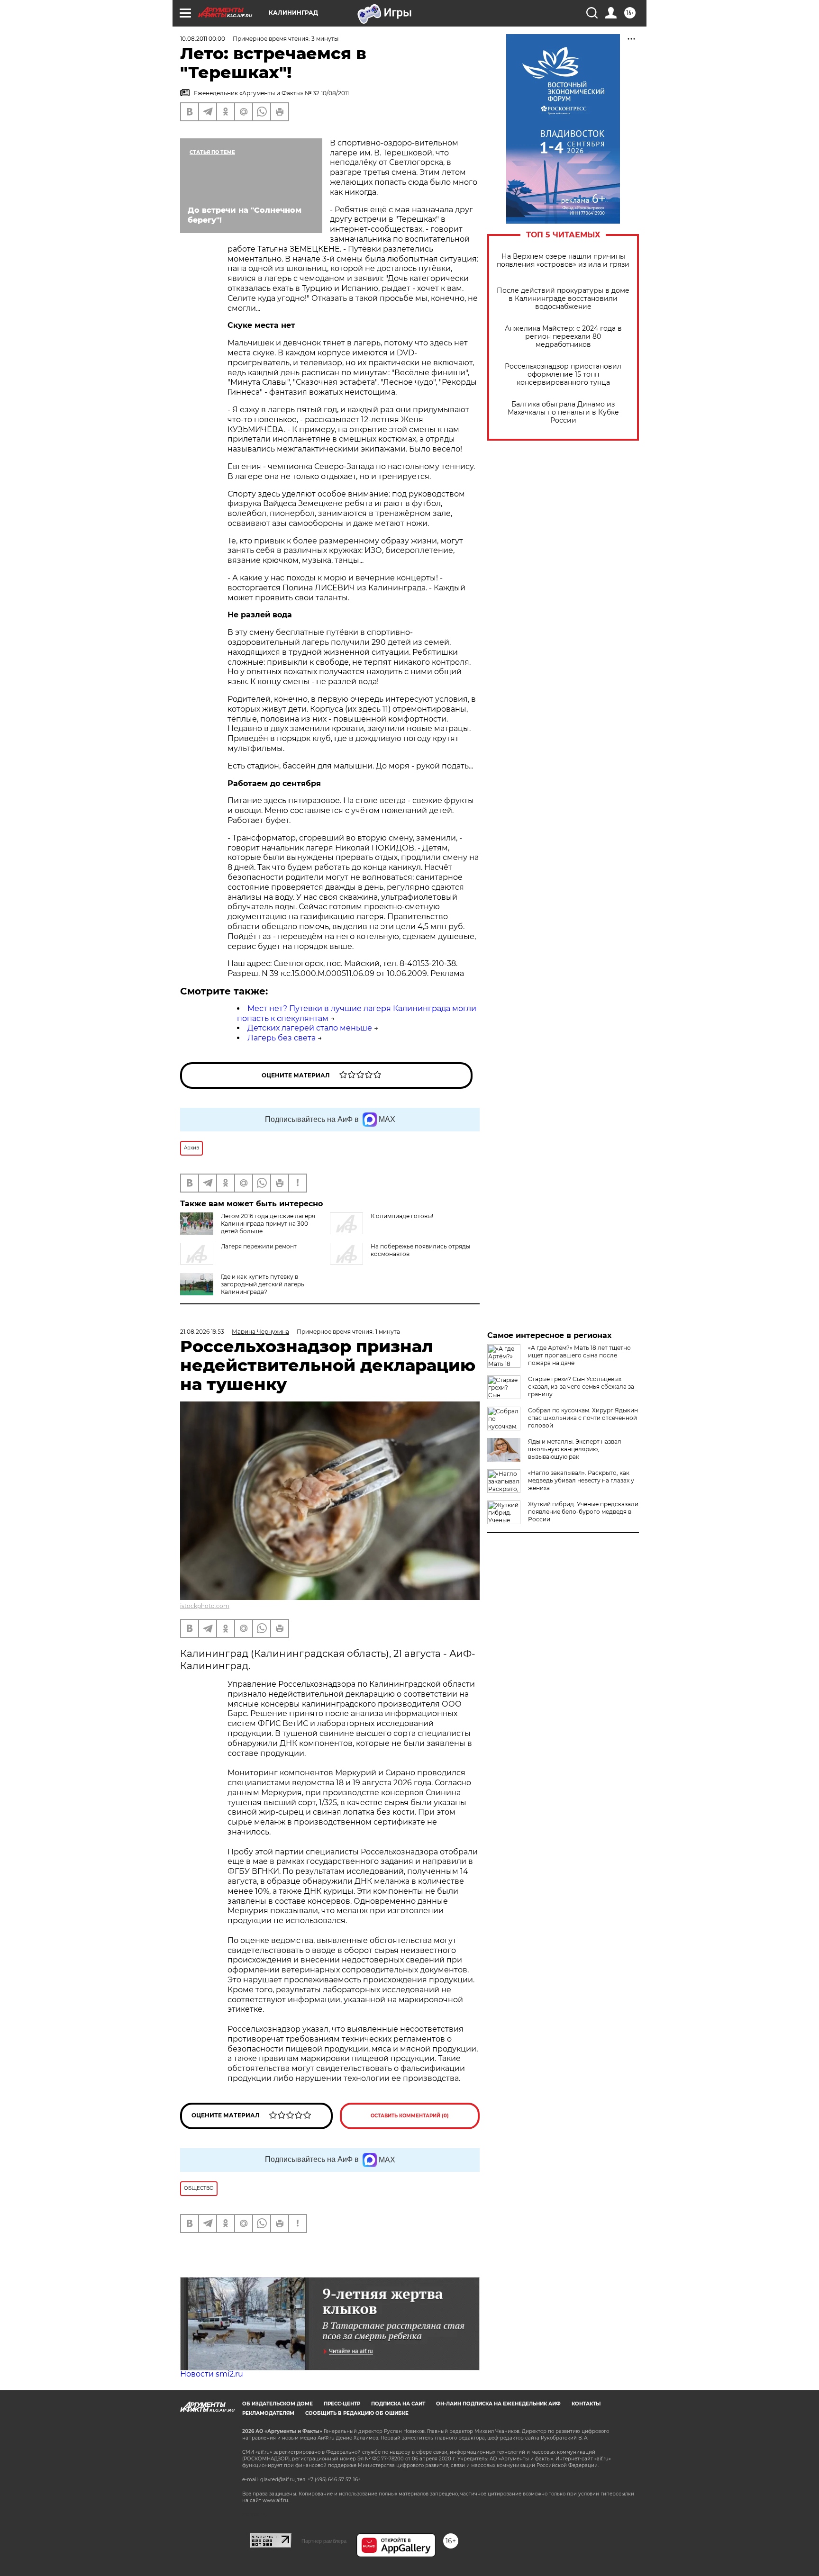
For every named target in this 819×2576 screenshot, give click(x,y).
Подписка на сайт (398, 2404)
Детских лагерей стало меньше (310, 1028)
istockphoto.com (205, 1606)
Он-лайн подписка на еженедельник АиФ (498, 2404)
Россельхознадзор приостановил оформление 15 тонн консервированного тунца (563, 375)
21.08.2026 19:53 (202, 1332)
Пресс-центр (342, 2404)
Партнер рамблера (324, 2541)
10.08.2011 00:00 (203, 39)
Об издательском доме (278, 2404)
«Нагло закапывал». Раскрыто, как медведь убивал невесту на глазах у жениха (581, 1480)
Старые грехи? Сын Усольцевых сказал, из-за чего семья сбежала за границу (581, 1387)
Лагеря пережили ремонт (259, 1246)
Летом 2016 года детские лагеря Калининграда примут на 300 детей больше (268, 1224)
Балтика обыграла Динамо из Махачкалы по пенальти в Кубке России (563, 412)
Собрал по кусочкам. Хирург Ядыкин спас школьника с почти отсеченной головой (583, 1418)
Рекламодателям (268, 2413)
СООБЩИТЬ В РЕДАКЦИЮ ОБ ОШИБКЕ (357, 2413)
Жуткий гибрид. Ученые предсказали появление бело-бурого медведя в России (583, 1512)
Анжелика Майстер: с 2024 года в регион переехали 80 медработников (563, 337)
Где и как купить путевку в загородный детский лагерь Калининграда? (263, 1284)
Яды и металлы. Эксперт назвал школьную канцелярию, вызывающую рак (575, 1449)
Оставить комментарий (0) (410, 2116)
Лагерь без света (282, 1038)
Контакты (586, 2404)
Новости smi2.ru (212, 2374)
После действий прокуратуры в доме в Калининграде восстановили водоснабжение (563, 299)
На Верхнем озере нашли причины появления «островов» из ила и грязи (563, 261)
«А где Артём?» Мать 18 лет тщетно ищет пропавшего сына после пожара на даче (579, 1355)
